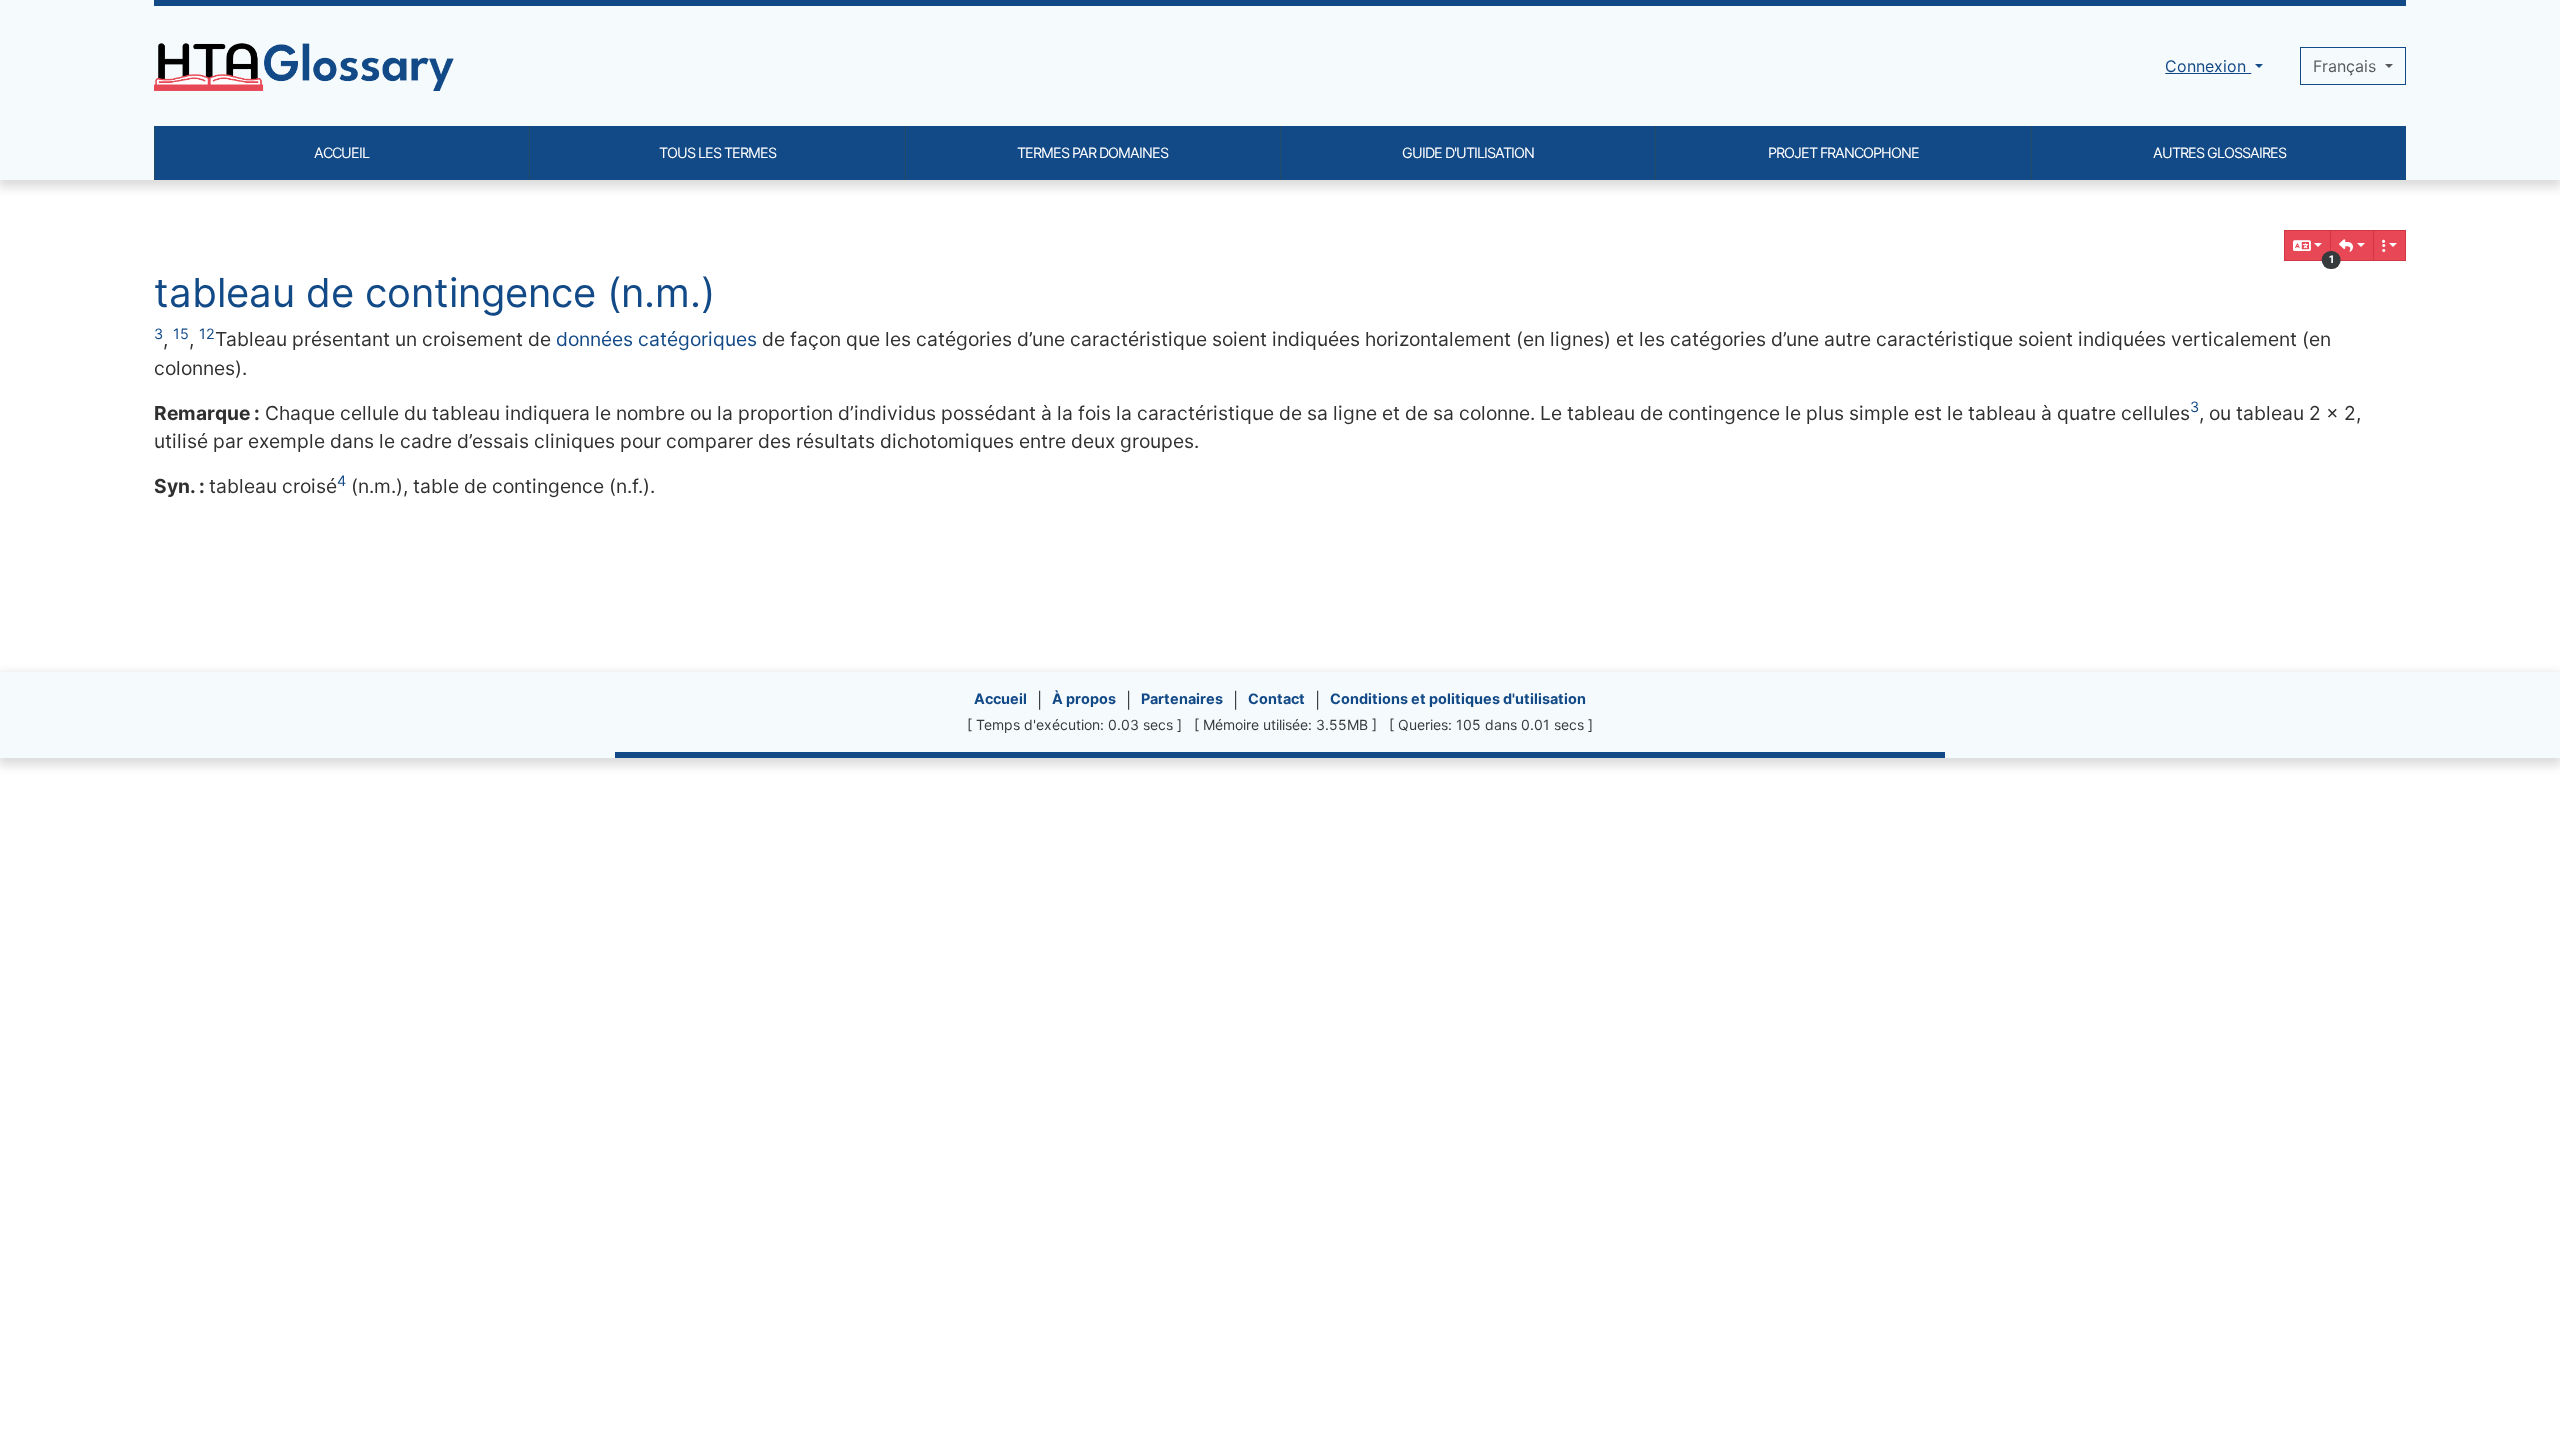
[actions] (2390, 245)
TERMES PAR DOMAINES (1092, 152)
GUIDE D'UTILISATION (1468, 152)
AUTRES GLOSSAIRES (2219, 152)
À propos (1084, 698)
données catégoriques (656, 339)
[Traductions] (2308, 245)
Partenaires (1182, 698)
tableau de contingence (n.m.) (434, 292)
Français (2347, 66)
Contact (1276, 698)
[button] (2352, 245)
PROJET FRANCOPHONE (1843, 152)
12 (207, 333)
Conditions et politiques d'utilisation (1458, 698)
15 (181, 333)
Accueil (1000, 698)
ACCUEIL (341, 152)
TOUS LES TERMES (717, 152)
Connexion (2208, 66)
